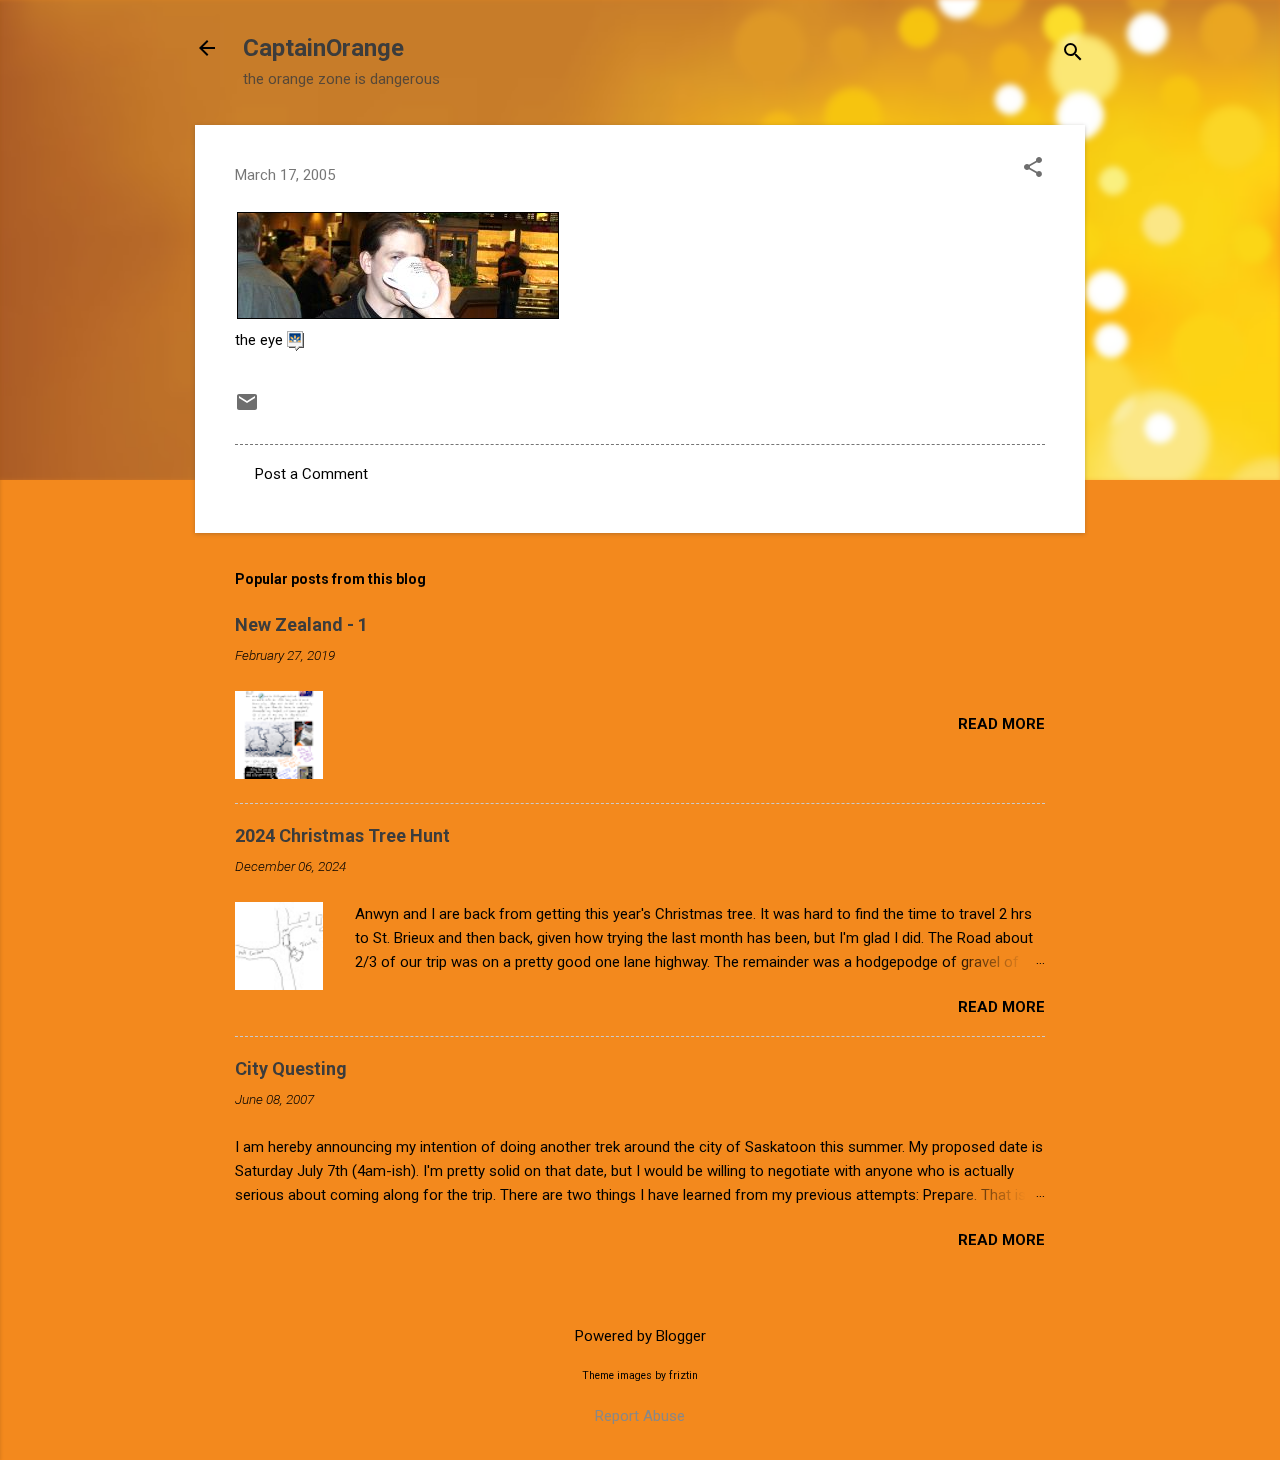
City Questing (291, 1068)
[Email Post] (247, 409)
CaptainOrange (323, 48)
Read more (1001, 724)
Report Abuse (640, 1416)
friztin (683, 1375)
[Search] (1073, 54)
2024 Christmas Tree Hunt (342, 835)
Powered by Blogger (640, 1336)
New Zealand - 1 (301, 624)
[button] (1033, 169)
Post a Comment (311, 474)
